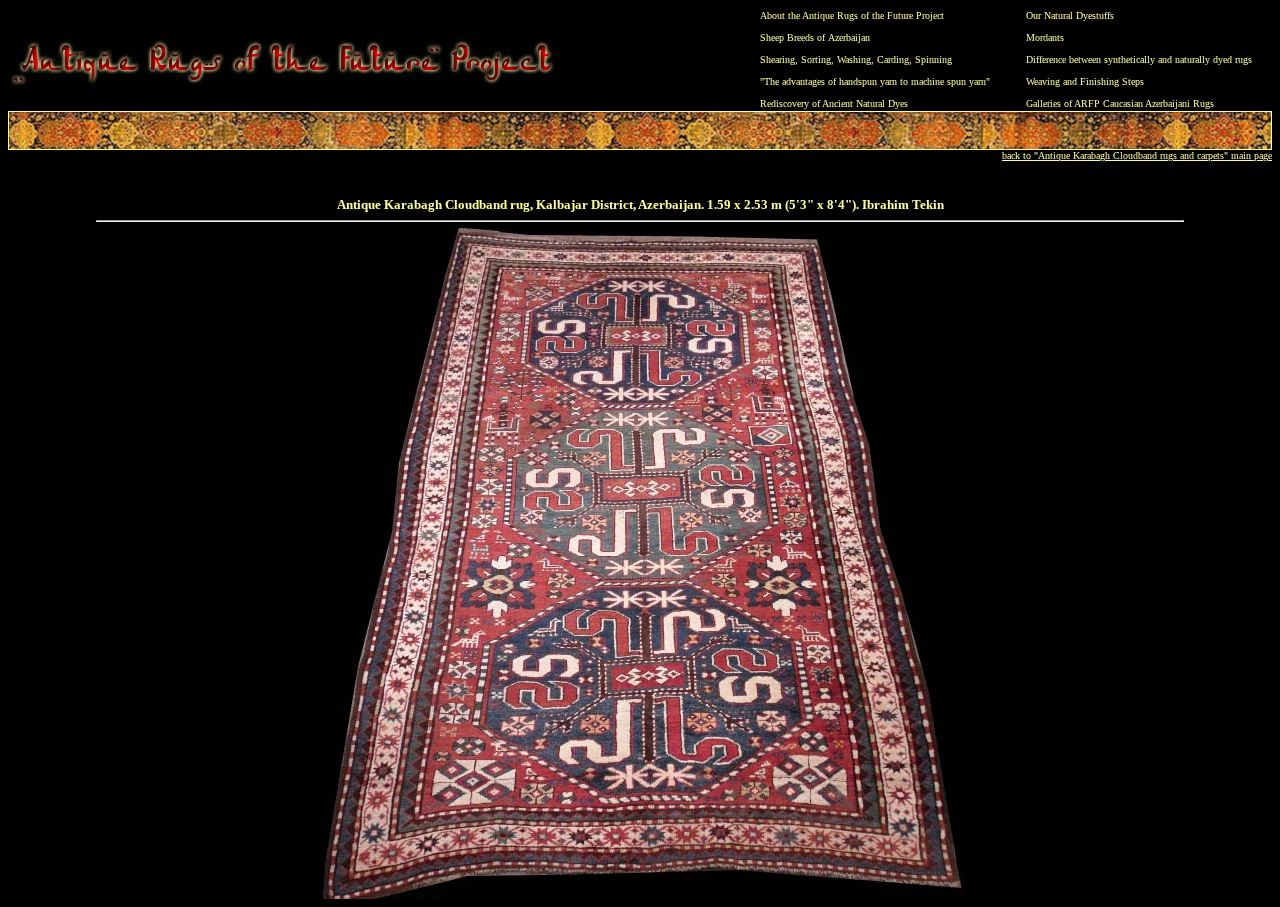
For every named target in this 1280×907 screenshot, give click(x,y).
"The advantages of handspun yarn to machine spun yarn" (875, 81)
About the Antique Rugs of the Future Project (852, 15)
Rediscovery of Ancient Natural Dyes (834, 103)
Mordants (1045, 37)
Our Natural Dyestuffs (1070, 15)
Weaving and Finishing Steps (1085, 81)
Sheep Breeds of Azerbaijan (815, 37)
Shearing (777, 59)
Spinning (933, 59)
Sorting (816, 59)
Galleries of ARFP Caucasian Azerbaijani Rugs (1120, 103)
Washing (854, 59)
